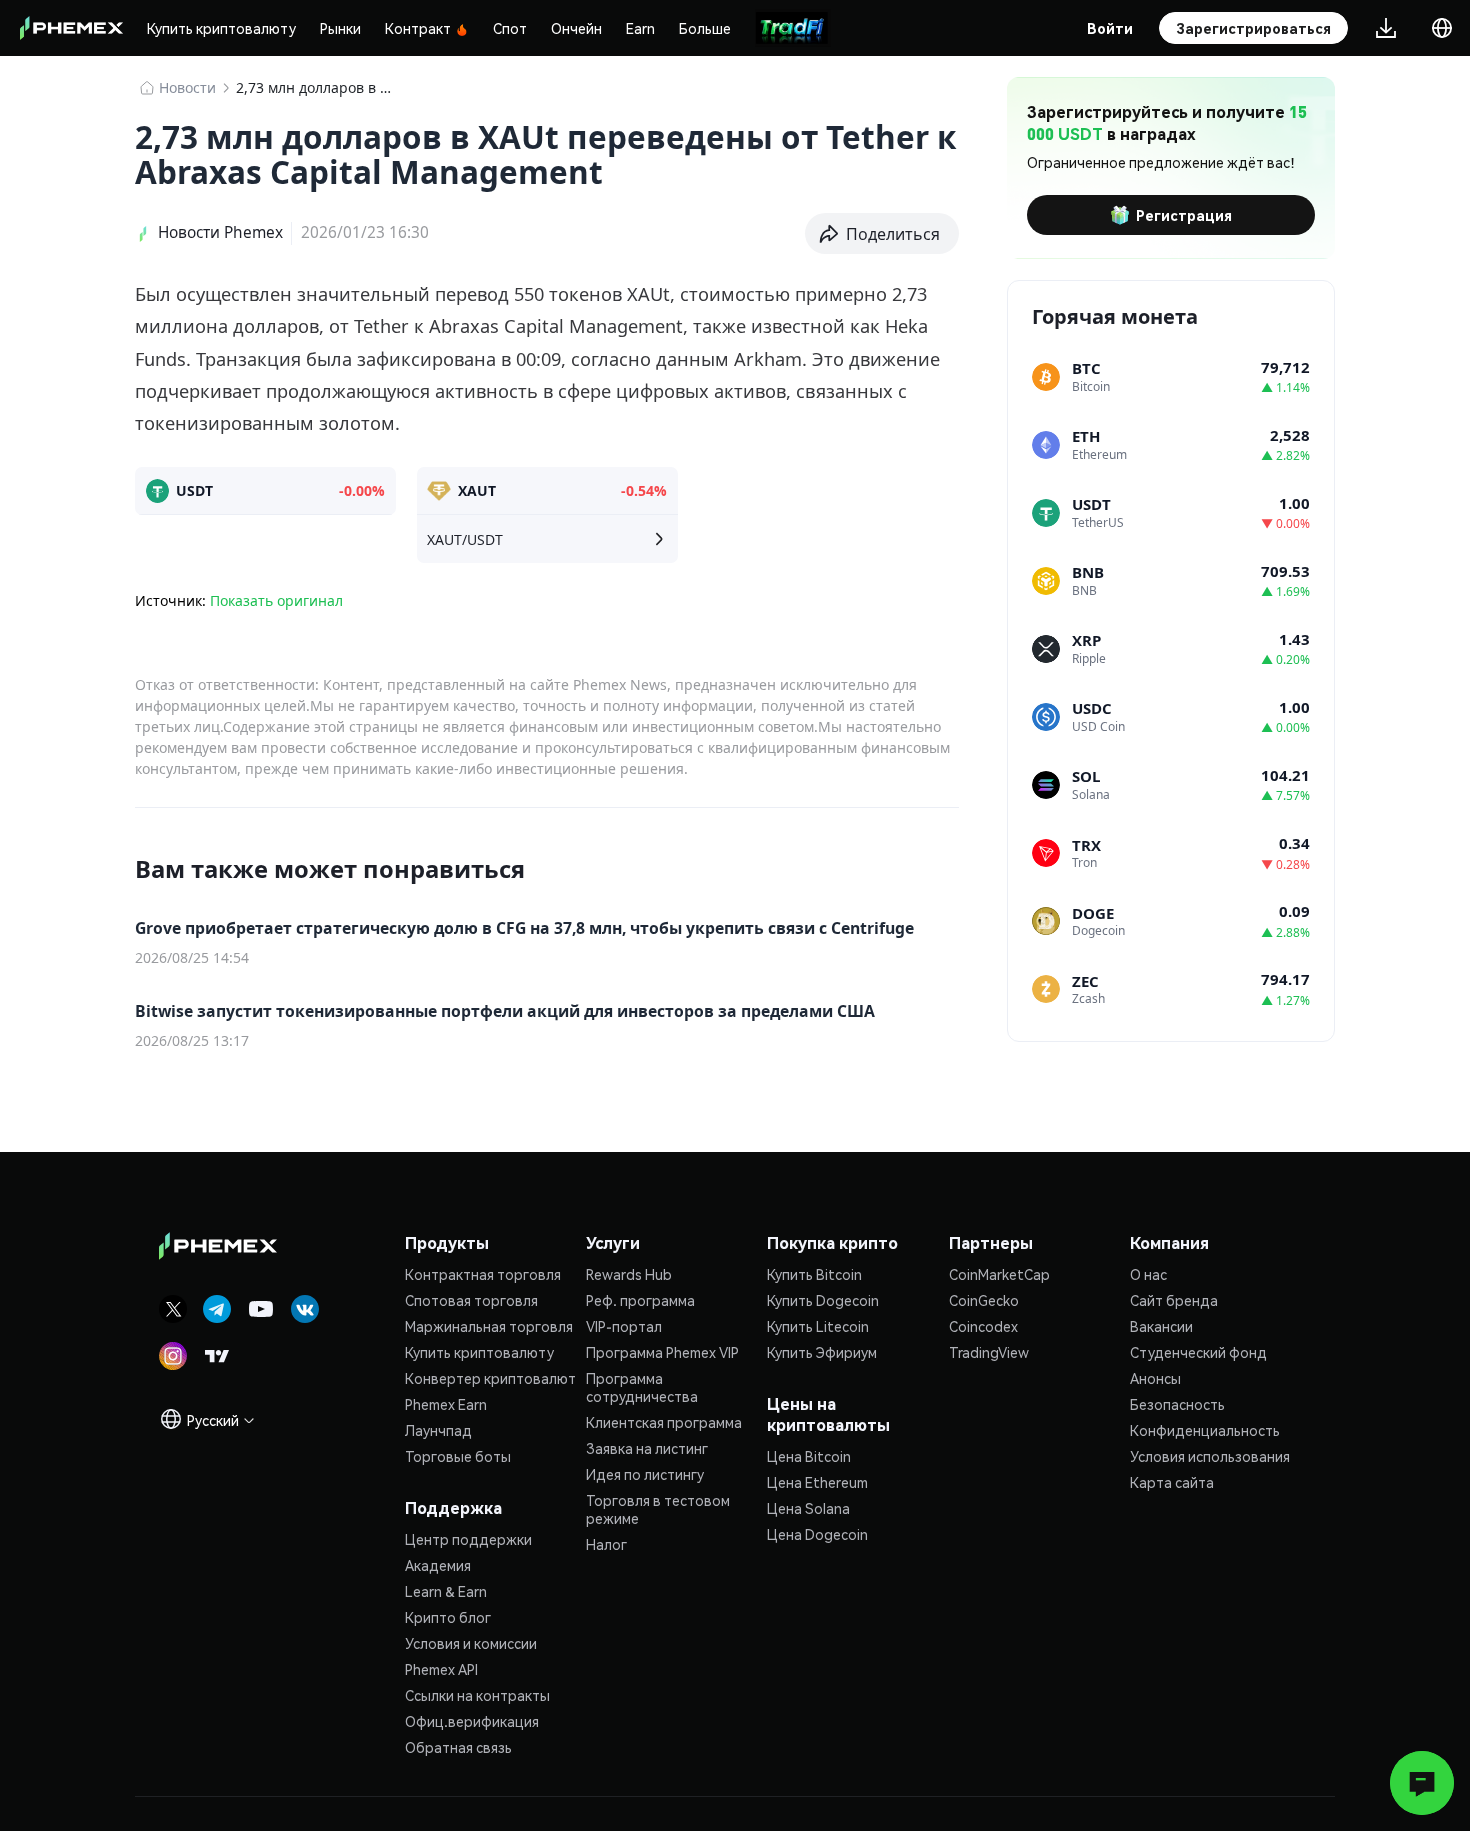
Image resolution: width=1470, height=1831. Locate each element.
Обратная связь (458, 1747)
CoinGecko (984, 1300)
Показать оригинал (276, 600)
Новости (187, 87)
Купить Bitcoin (814, 1274)
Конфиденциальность (1205, 1430)
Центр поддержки (468, 1539)
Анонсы (1155, 1378)
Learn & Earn (446, 1591)
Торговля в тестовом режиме (658, 1509)
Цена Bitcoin (809, 1456)
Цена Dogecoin (817, 1534)
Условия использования (1210, 1456)
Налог (606, 1544)
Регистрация (1184, 215)
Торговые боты (458, 1456)
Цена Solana (808, 1508)
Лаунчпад (438, 1430)
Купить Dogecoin (823, 1300)
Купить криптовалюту (221, 28)
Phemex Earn (446, 1404)
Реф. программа (640, 1300)
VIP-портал (624, 1326)
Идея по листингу (645, 1474)
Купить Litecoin (818, 1326)
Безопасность (1177, 1404)
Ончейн (576, 28)
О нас (1148, 1274)
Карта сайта (1172, 1482)
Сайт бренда (1174, 1300)
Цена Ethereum (817, 1482)
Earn (640, 28)
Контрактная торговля (483, 1274)
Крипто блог (448, 1617)
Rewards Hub (629, 1274)
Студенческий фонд (1198, 1352)
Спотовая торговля (471, 1300)
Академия (438, 1565)
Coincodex (983, 1326)
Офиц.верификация (472, 1721)
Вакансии (1161, 1326)
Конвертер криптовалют (490, 1378)
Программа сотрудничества (642, 1387)
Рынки (340, 28)
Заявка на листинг (647, 1448)
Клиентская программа (664, 1422)
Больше (705, 28)
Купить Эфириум (822, 1352)
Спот (510, 28)
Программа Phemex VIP (662, 1352)
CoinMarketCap (999, 1274)
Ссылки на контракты (477, 1695)
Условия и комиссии (471, 1643)
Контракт (418, 28)
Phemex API (441, 1669)
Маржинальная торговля (489, 1326)
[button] (882, 234)
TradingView (989, 1352)
